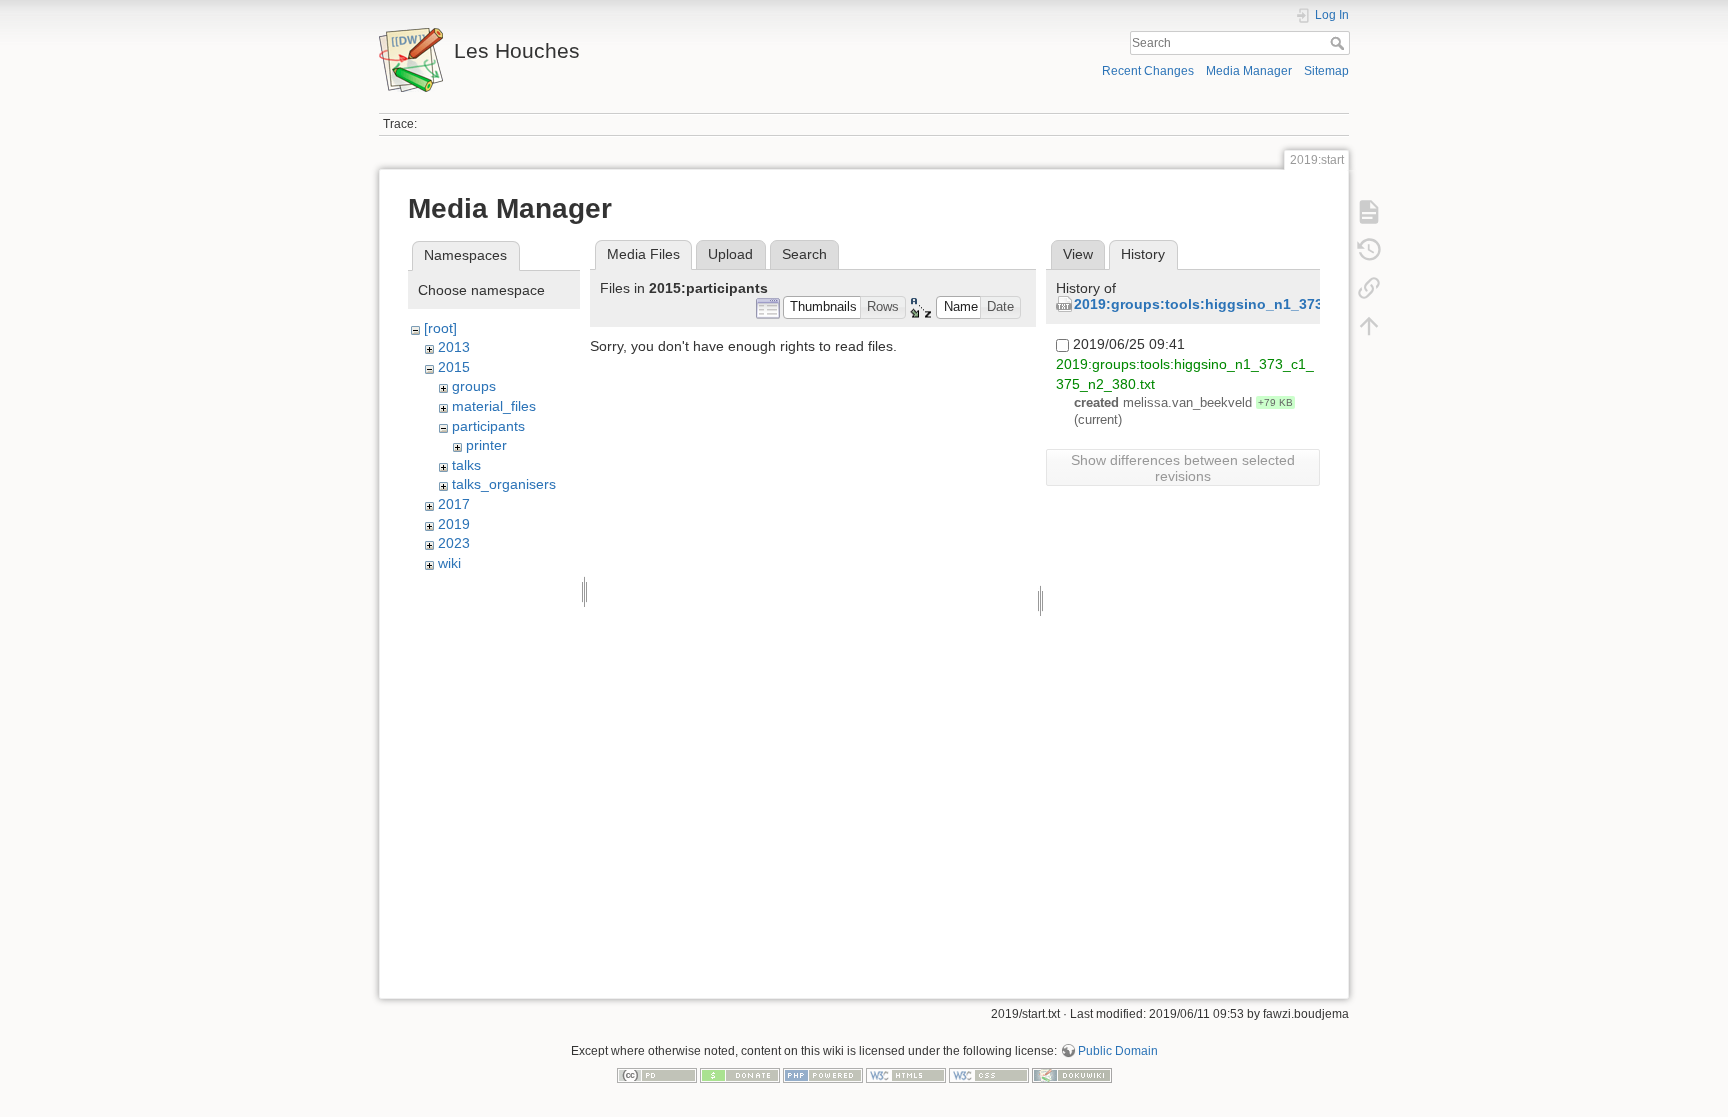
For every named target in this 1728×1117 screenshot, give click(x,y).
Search (1339, 43)
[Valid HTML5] (906, 1074)
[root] (440, 328)
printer (486, 445)
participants (488, 426)
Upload (730, 254)
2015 (454, 367)
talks (466, 465)
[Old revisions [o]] (1369, 250)
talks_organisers (504, 484)
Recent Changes (1148, 71)
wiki (449, 563)
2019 (454, 524)
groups (474, 386)
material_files (494, 406)
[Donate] (740, 1074)
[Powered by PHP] (823, 1074)
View (1078, 254)
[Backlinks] (1369, 288)
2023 (454, 543)
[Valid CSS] (989, 1074)
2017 (454, 504)
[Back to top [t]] (1369, 326)
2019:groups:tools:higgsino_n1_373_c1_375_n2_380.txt (1266, 304)
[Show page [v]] (1369, 212)
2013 (454, 347)
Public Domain (1118, 1051)
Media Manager (1249, 71)
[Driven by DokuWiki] (1072, 1074)
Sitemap (1326, 71)
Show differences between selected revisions (1183, 468)
